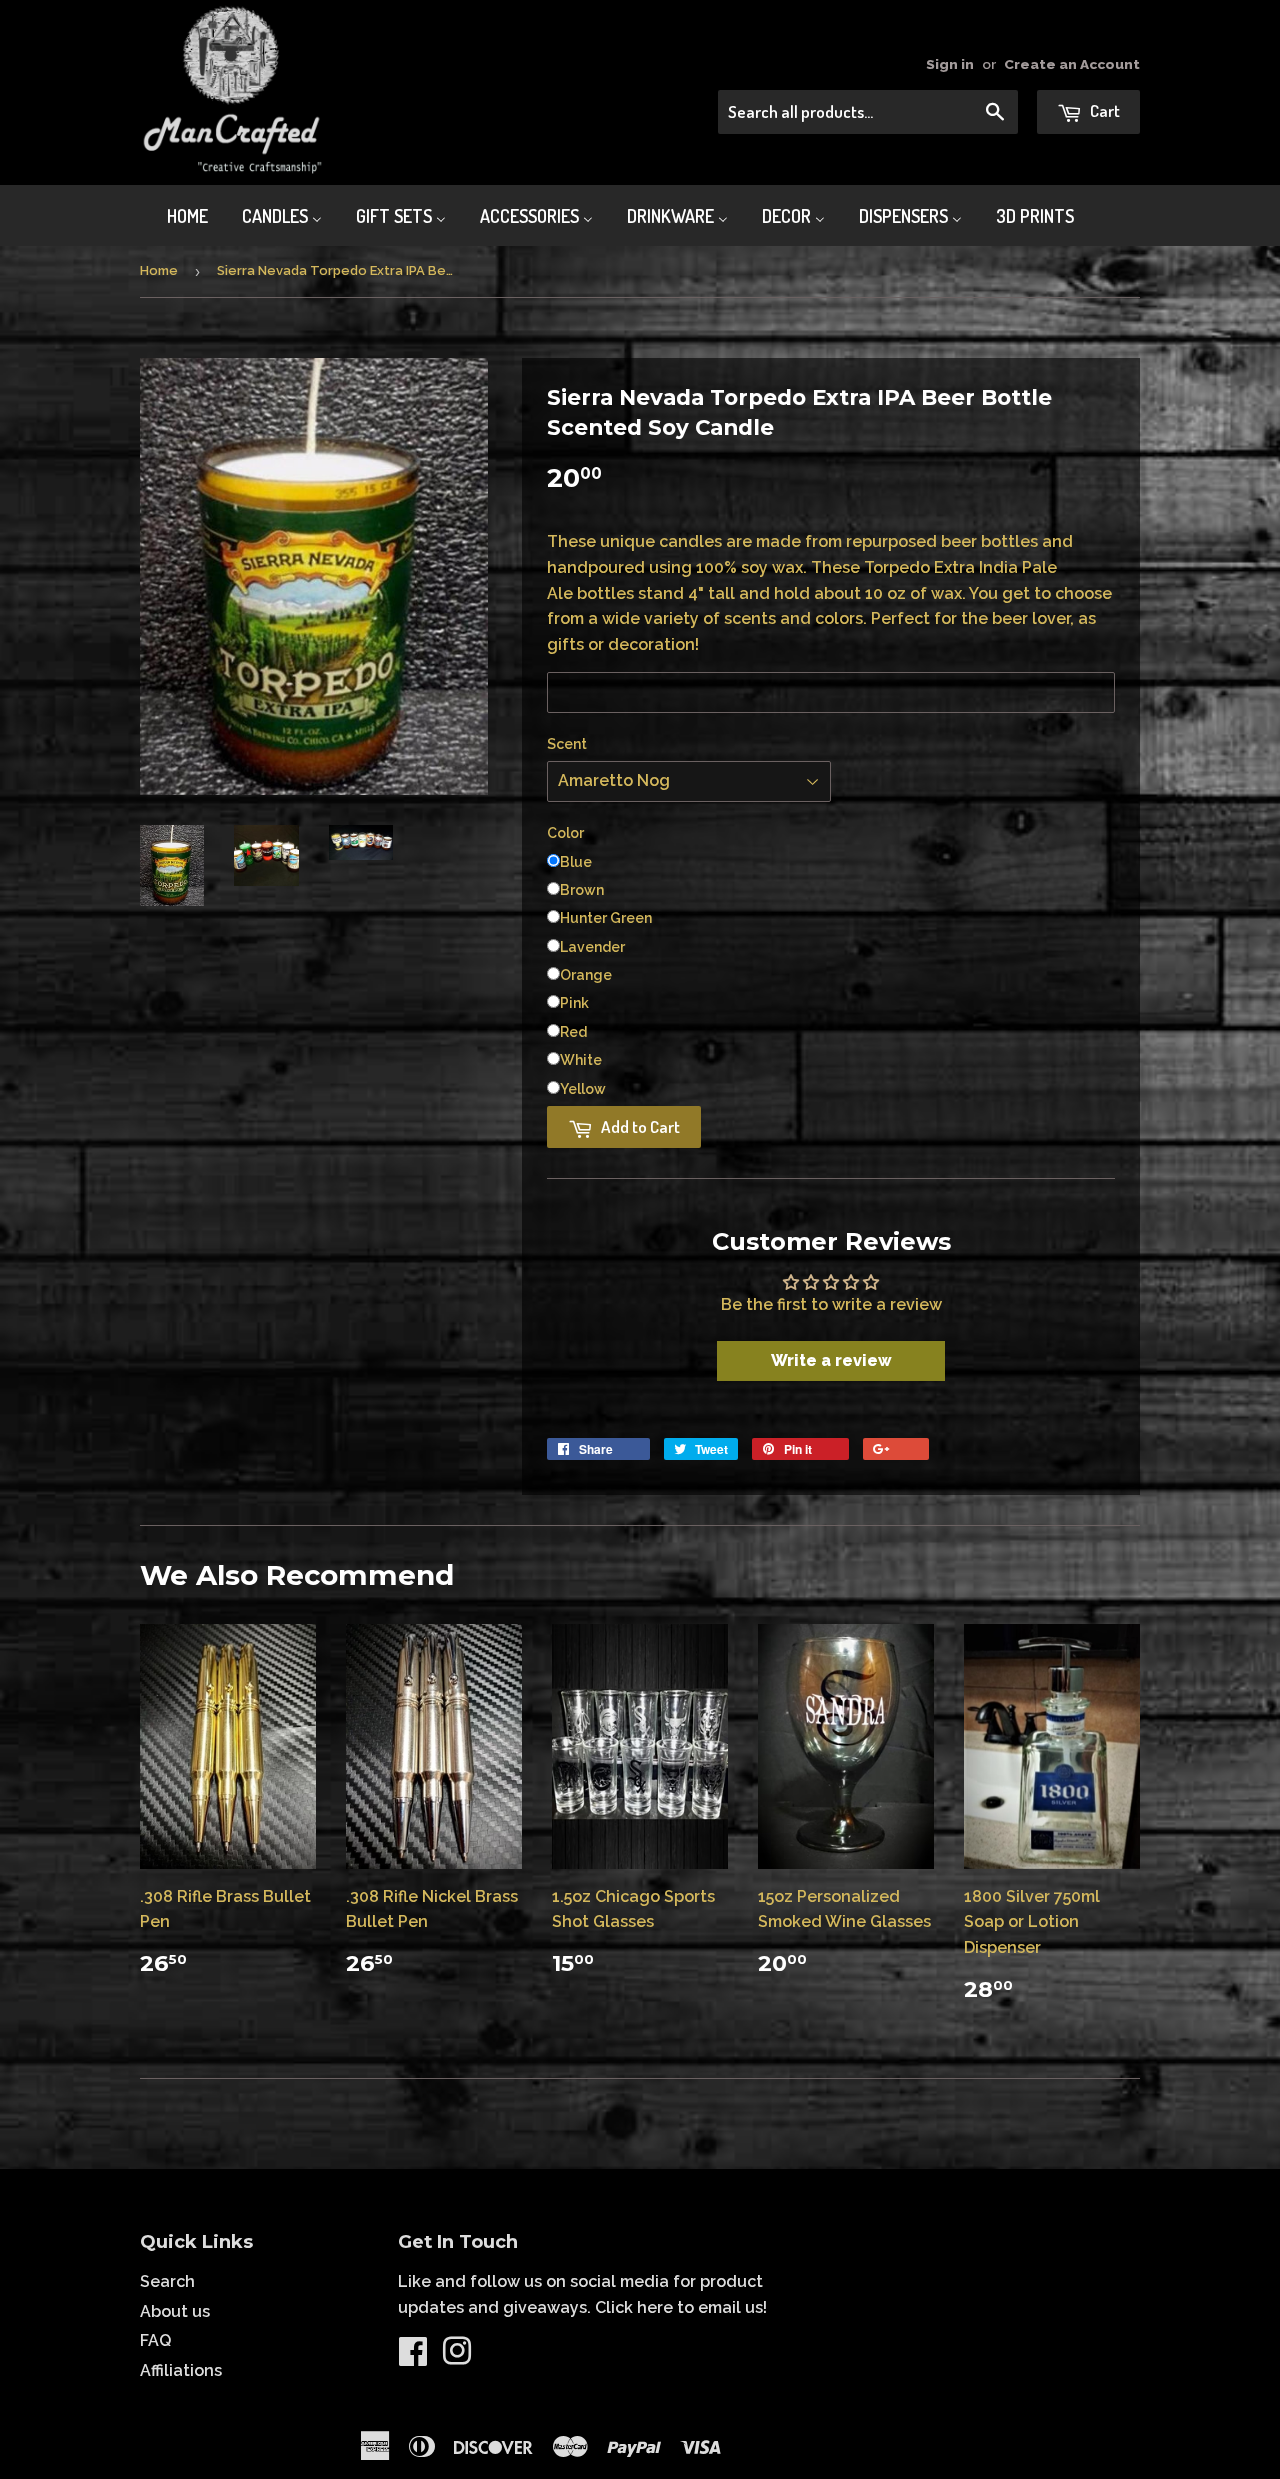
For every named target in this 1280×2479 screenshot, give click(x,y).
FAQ (155, 2340)
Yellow (583, 1089)
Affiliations (181, 2370)
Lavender (592, 947)
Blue (576, 862)
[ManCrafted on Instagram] (457, 2357)
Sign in (950, 64)
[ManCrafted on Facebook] (413, 2357)
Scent (567, 744)
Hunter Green (606, 918)
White (581, 1060)
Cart (1103, 110)
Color (565, 833)
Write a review (831, 1360)
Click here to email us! (681, 2307)
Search (167, 2281)
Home (159, 270)
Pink (574, 1003)
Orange (586, 975)
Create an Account (1072, 64)
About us (175, 2311)
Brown (582, 890)
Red (573, 1032)
